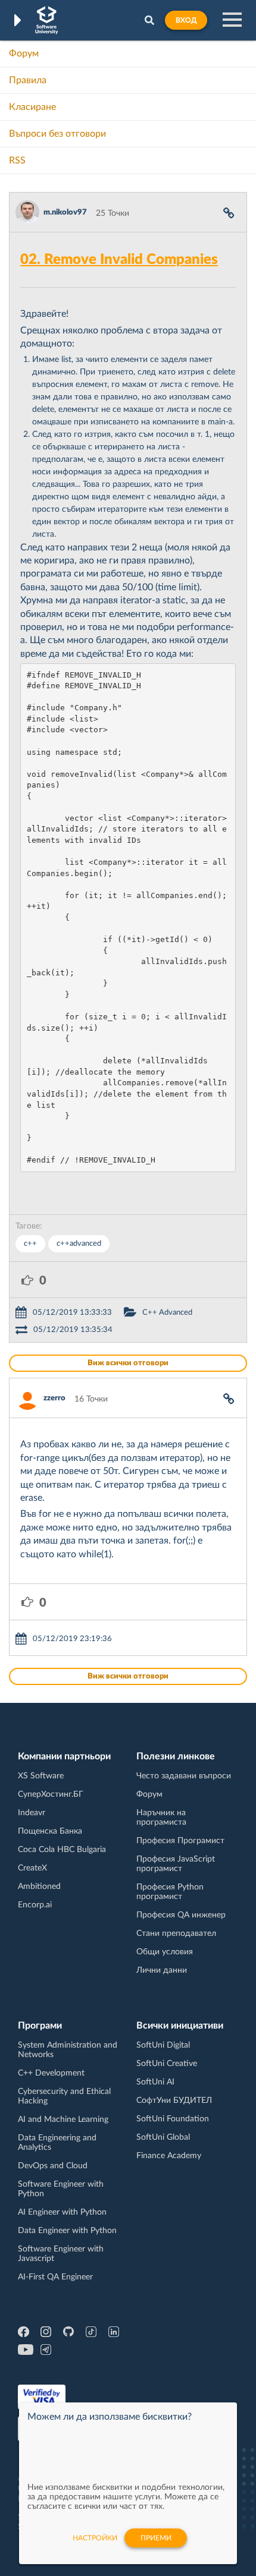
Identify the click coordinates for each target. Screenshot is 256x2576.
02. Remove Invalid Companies (119, 260)
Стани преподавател (176, 1933)
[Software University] (47, 20)
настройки (95, 2538)
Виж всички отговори (128, 1363)
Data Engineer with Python (67, 2231)
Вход (186, 20)
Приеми (156, 2538)
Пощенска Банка (50, 1831)
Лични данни (162, 1970)
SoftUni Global (163, 2137)
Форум (24, 53)
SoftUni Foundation (173, 2119)
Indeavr (32, 1813)
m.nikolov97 (65, 212)
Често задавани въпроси (184, 1776)
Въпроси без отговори (57, 134)
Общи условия (165, 1952)
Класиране (32, 107)
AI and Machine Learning (63, 2120)
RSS (17, 160)
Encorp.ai (35, 1905)
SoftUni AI (155, 2082)
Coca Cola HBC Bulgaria (62, 1850)
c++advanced (79, 1244)
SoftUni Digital (163, 2045)
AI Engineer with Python (62, 2212)
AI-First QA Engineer (55, 2277)
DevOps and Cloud (53, 2166)
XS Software (41, 1776)
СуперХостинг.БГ (51, 1794)
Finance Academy (169, 2156)
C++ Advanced (167, 1313)
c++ (30, 1244)
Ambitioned (39, 1887)
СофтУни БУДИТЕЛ (174, 2101)
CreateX (32, 1868)
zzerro (54, 1398)
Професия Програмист (180, 1841)
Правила (28, 80)
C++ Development (51, 2073)
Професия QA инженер (181, 1915)
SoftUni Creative (167, 2064)
